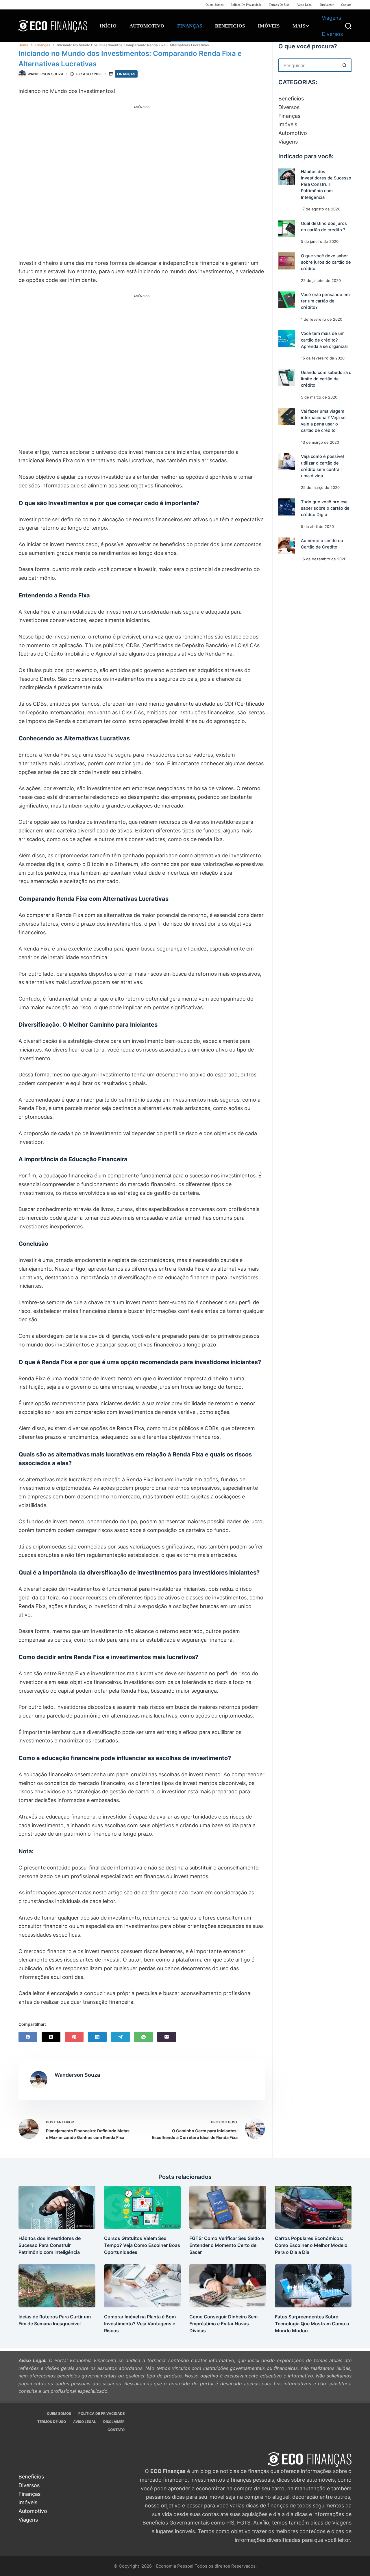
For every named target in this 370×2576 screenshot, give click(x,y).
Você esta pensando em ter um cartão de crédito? (325, 301)
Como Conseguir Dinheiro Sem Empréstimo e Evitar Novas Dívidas (223, 2324)
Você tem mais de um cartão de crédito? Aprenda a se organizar (325, 340)
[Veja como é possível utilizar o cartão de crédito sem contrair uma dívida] (287, 462)
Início (108, 26)
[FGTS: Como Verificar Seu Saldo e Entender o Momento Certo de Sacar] (228, 2207)
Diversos (332, 34)
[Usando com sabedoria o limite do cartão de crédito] (287, 377)
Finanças (190, 26)
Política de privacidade (246, 5)
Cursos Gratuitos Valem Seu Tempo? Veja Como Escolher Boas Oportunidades (142, 2245)
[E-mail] (167, 2037)
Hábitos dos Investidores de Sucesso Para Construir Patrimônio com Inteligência (326, 185)
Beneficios (230, 26)
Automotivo (147, 26)
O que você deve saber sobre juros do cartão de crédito (326, 262)
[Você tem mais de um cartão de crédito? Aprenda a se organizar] (287, 339)
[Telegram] (120, 2037)
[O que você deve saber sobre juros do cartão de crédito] (287, 261)
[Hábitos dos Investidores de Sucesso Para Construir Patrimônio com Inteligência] (287, 177)
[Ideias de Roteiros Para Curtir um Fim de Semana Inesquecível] (57, 2286)
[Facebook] (28, 2037)
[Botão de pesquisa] (345, 65)
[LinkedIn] (97, 2037)
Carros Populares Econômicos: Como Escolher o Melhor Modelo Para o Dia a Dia (311, 2245)
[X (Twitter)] (51, 2037)
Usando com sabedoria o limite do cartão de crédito (326, 379)
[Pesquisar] (348, 26)
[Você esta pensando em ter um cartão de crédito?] (287, 300)
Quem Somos (214, 5)
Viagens (331, 18)
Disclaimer (327, 5)
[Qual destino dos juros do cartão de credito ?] (287, 228)
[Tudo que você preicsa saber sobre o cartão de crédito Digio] (287, 507)
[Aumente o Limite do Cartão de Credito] (287, 546)
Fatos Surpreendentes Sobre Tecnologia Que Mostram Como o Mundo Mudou (312, 2324)
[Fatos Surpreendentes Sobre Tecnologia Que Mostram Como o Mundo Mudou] (313, 2286)
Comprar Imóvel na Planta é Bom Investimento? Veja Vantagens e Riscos (140, 2324)
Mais (299, 26)
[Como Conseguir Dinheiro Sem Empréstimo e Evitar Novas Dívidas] (228, 2286)
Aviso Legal (305, 5)
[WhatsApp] (144, 2037)
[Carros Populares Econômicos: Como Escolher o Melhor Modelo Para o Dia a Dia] (313, 2207)
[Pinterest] (74, 2037)
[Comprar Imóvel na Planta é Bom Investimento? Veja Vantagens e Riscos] (143, 2286)
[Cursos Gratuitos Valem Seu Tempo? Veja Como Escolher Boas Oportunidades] (143, 2207)
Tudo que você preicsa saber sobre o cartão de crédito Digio (325, 508)
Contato (346, 5)
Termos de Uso (279, 5)
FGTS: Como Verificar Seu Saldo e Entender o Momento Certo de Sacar (227, 2245)
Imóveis (269, 26)
